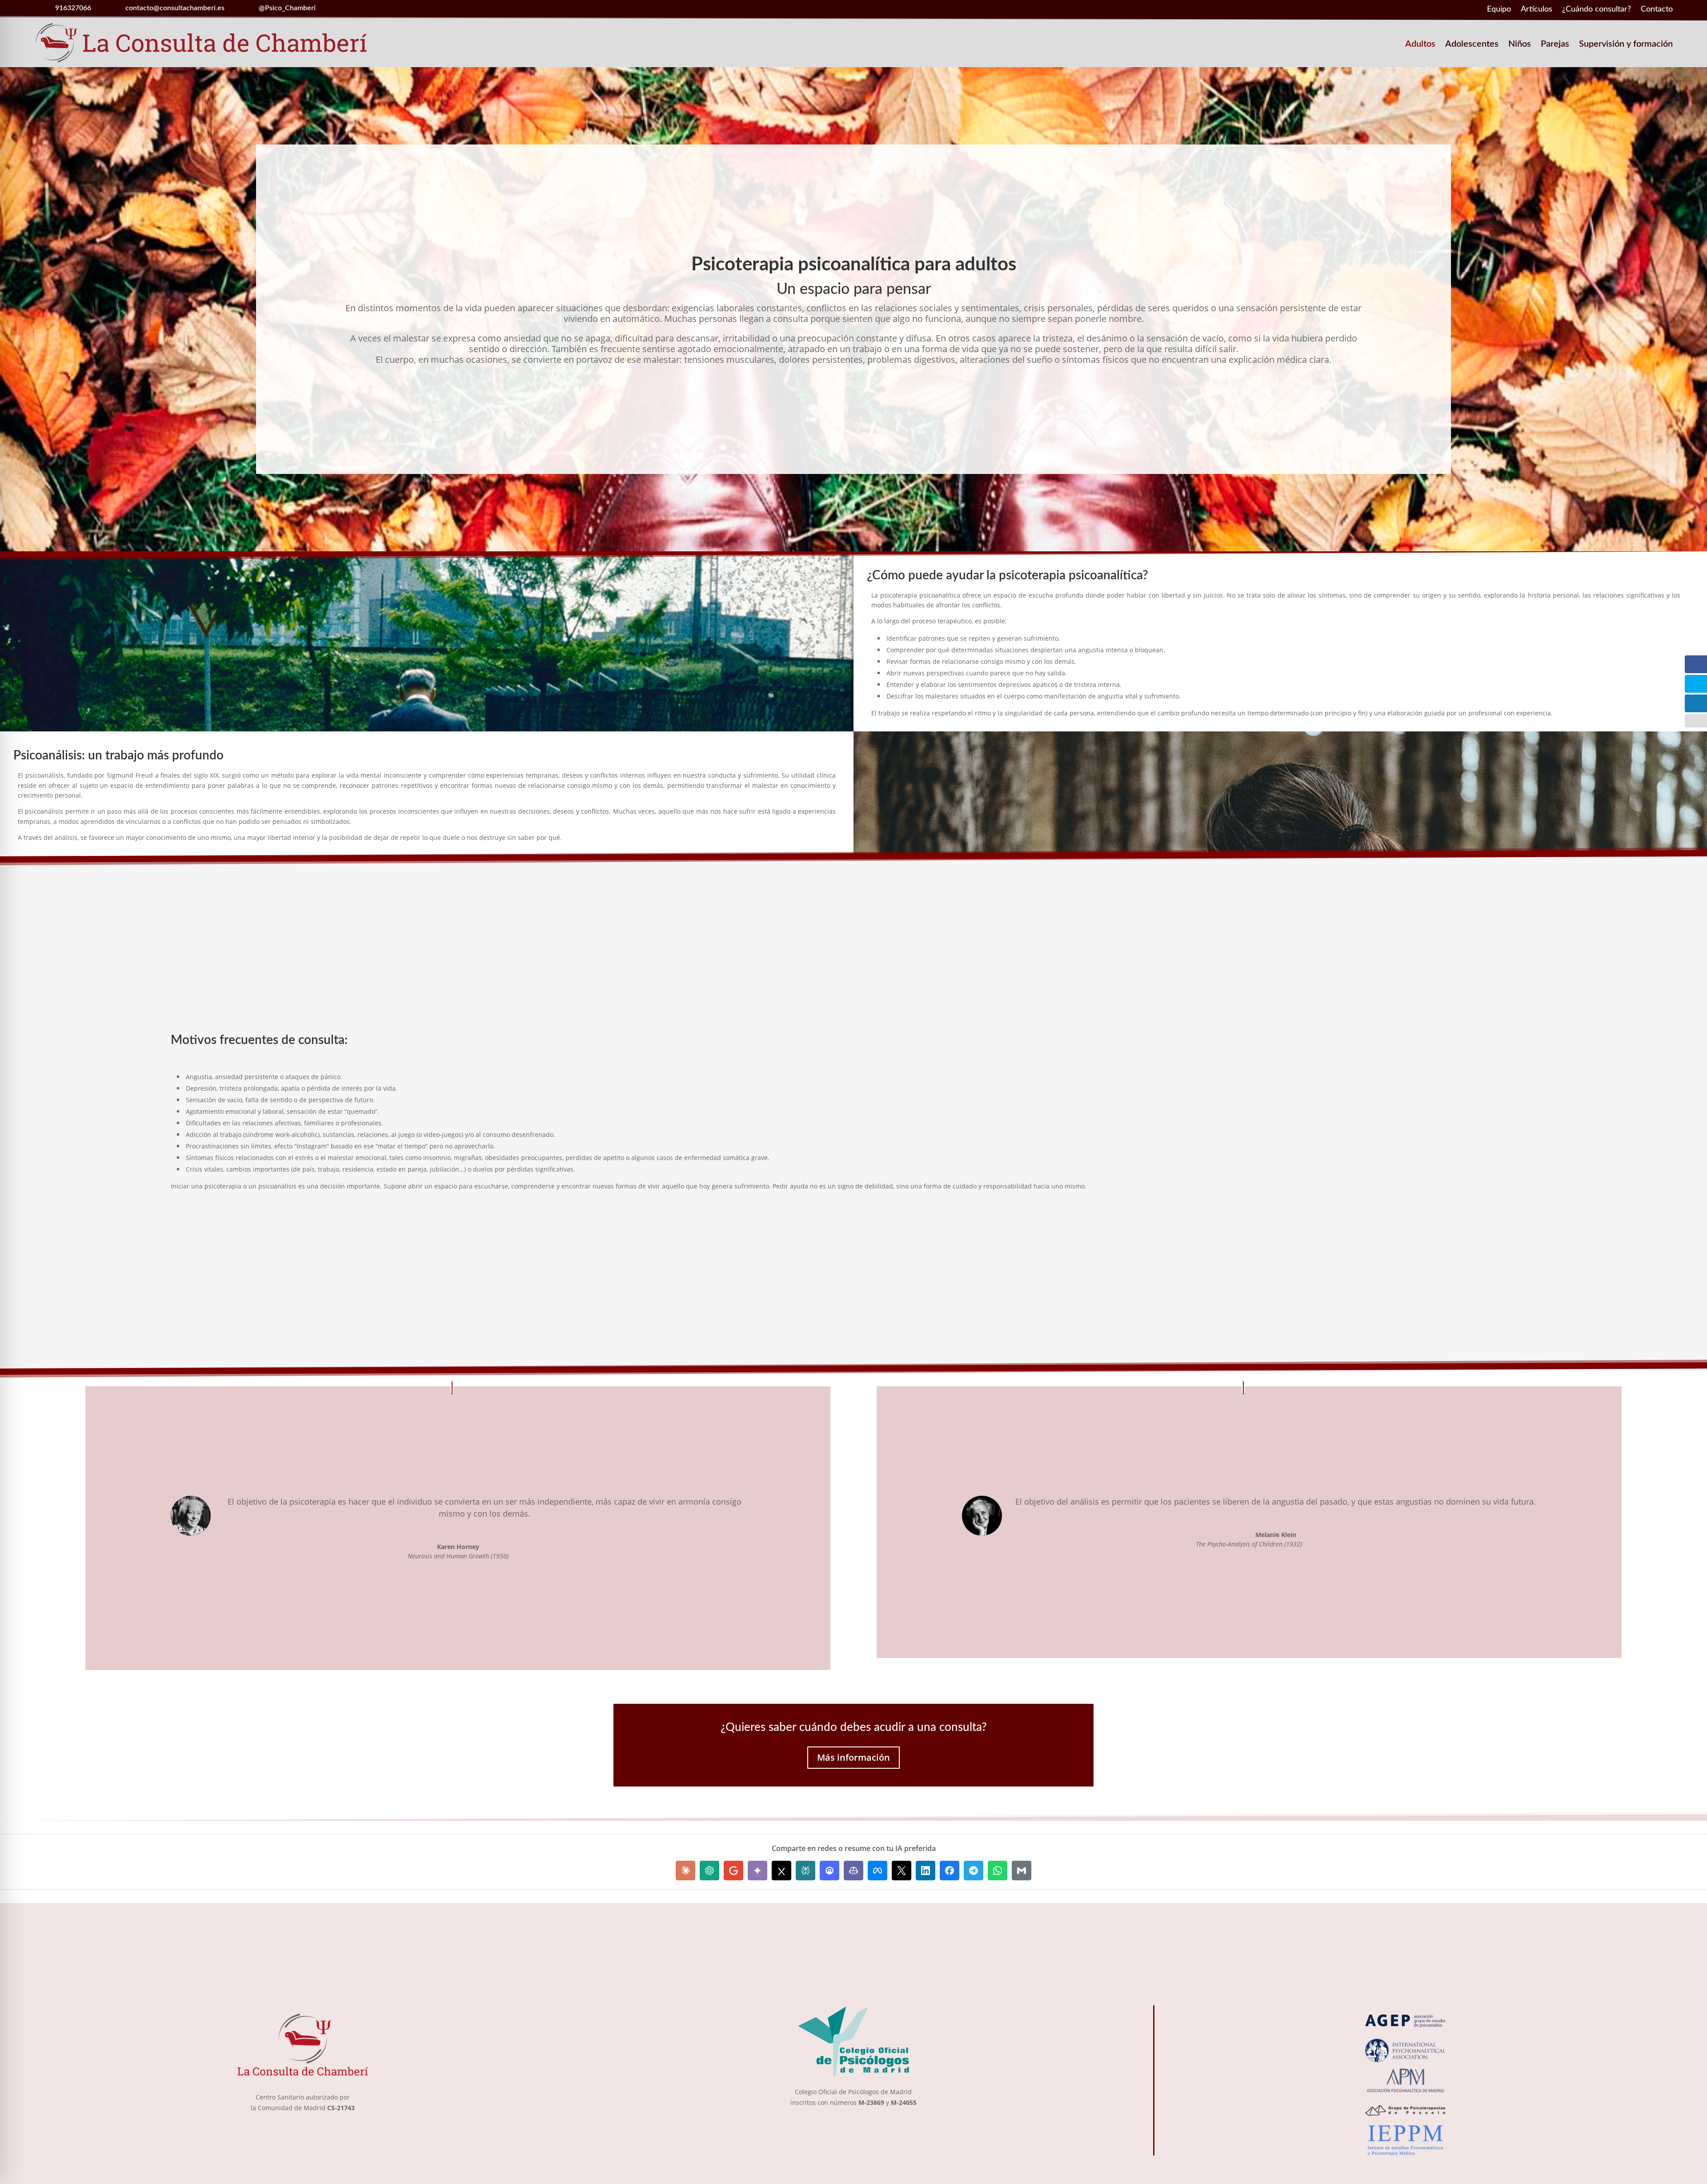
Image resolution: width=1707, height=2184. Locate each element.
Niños (1520, 45)
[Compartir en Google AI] (733, 1871)
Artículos (1537, 10)
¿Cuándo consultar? (1597, 10)
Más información (853, 1757)
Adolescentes (1472, 45)
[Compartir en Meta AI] (878, 1871)
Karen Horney (458, 1547)
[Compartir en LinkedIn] (926, 1871)
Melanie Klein (1276, 1535)
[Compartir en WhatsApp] (998, 1871)
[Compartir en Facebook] (950, 1871)
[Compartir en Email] (1022, 1871)
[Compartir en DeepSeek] (829, 1871)
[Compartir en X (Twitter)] (902, 1871)
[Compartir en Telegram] (974, 1871)
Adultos (1420, 45)
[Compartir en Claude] (685, 1871)
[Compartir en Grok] (781, 1871)
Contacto (1657, 10)
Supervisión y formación (1626, 45)
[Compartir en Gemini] (757, 1871)
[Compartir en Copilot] (853, 1871)
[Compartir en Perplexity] (805, 1871)
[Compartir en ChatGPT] (709, 1871)
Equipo (1499, 10)
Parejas (1555, 45)
